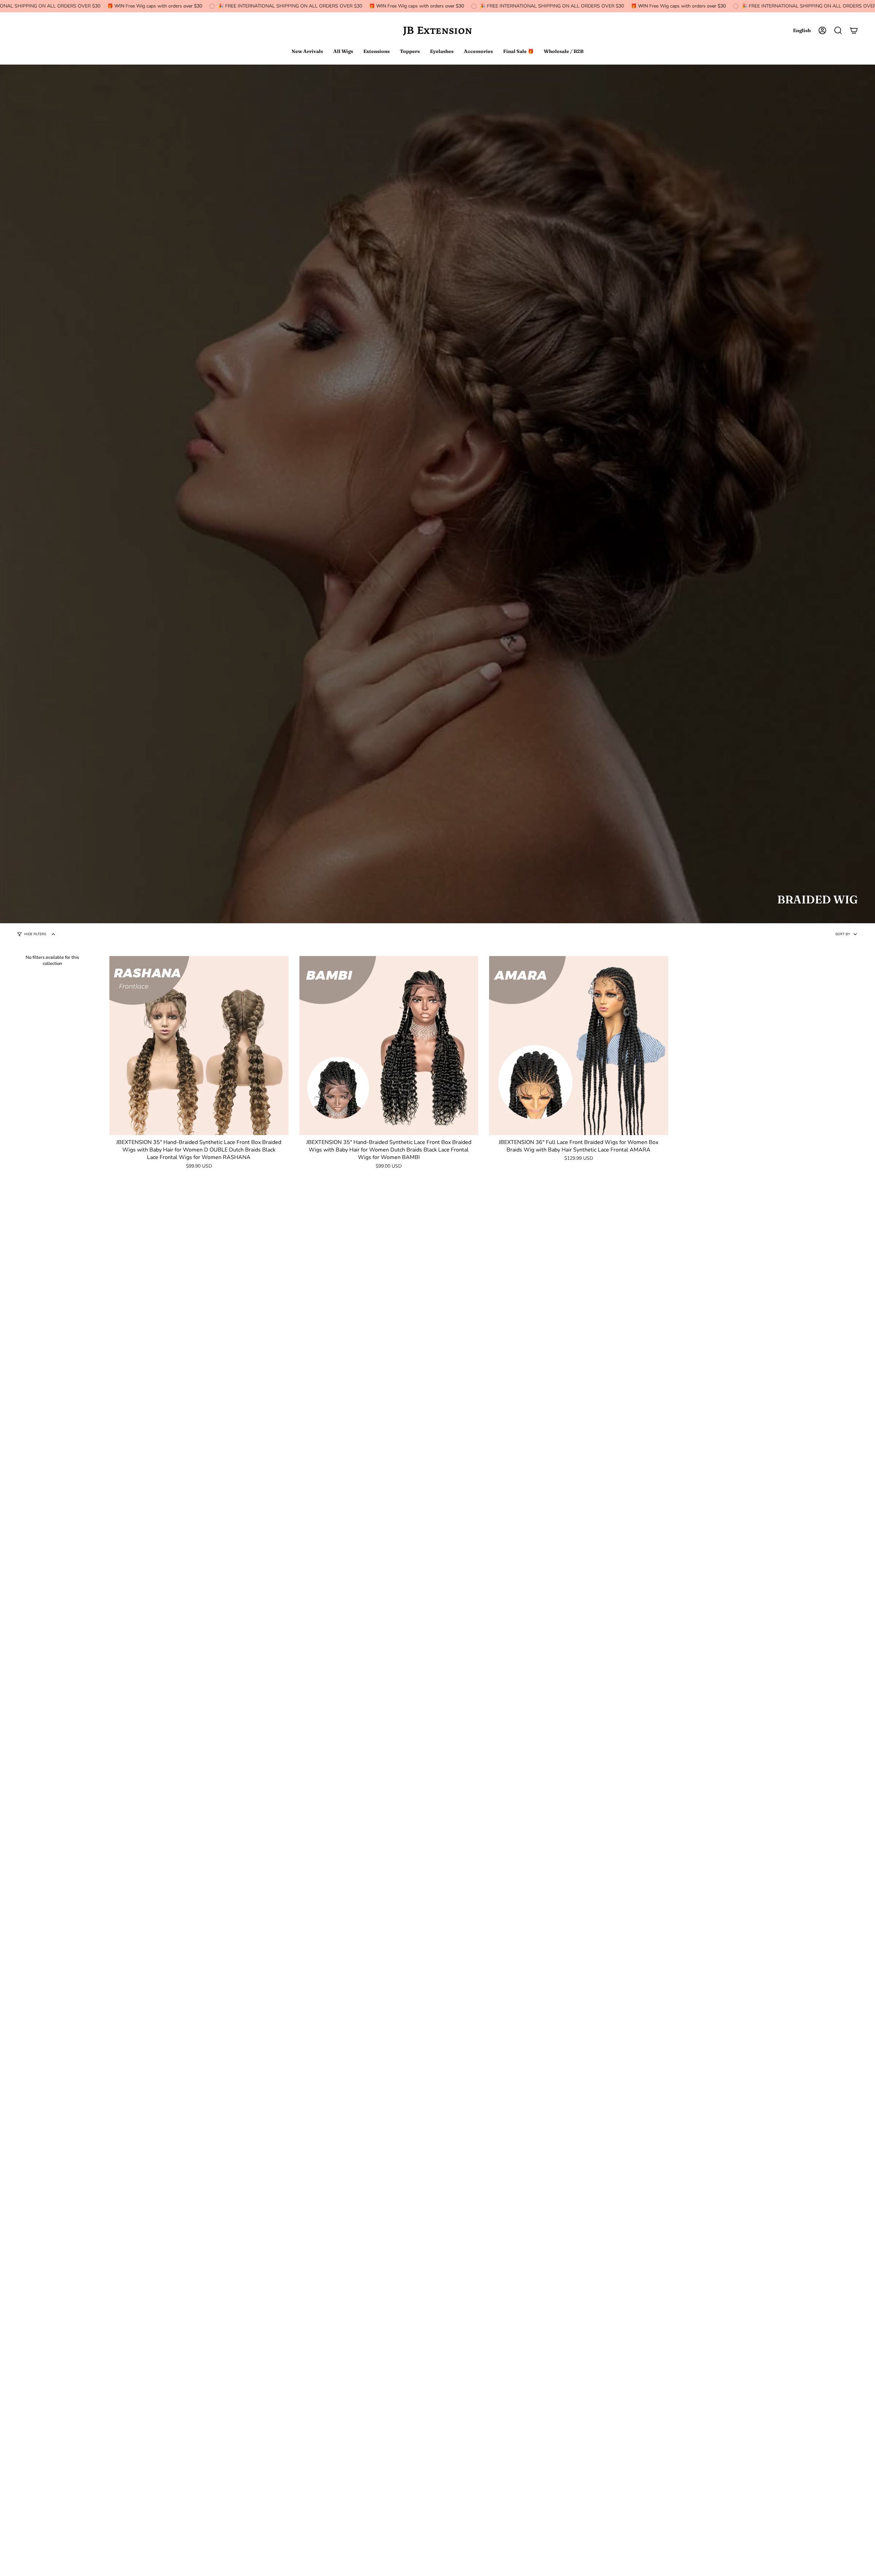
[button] (838, 30)
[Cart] (854, 30)
